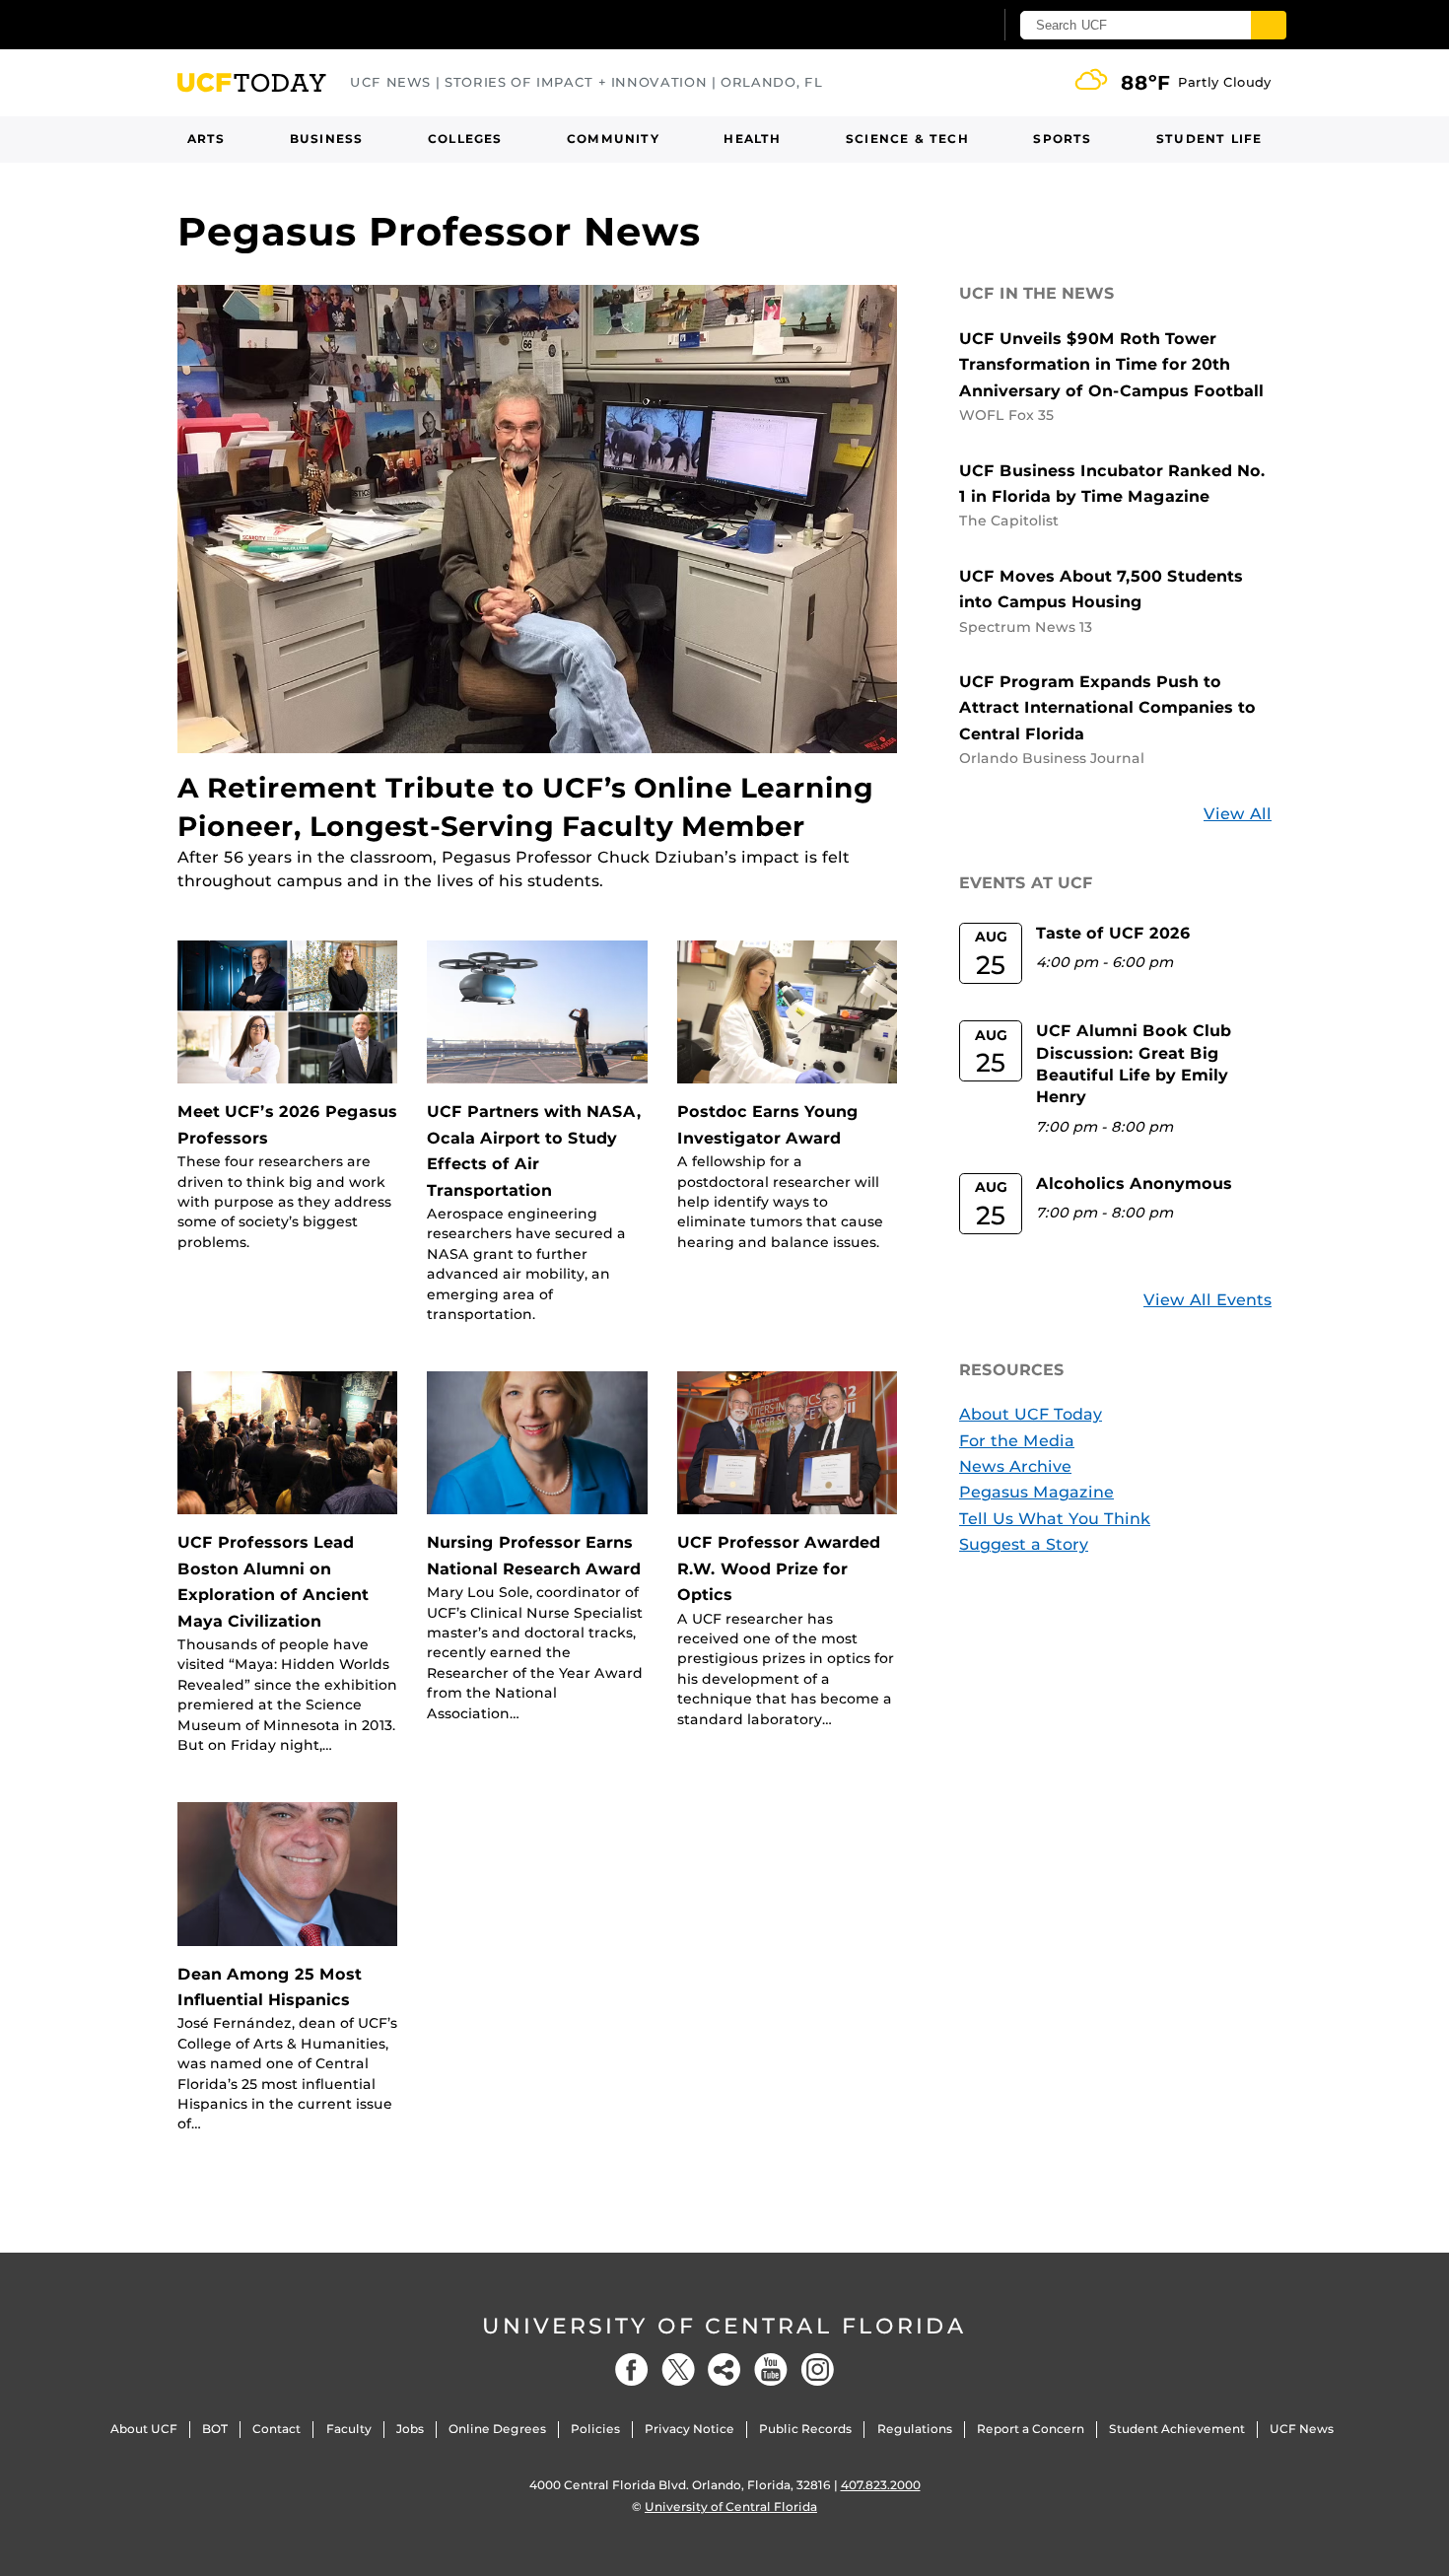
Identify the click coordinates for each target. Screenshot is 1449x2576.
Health (752, 139)
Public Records (805, 2429)
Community (613, 139)
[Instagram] (817, 2369)
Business (327, 139)
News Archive (1015, 1466)
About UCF (144, 2429)
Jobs (410, 2429)
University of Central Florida (724, 2326)
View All (1238, 814)
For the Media (1017, 1441)
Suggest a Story (1024, 1544)
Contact (276, 2429)
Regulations (915, 2429)
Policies (595, 2429)
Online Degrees (497, 2429)
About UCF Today (1031, 1414)
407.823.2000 (881, 2485)
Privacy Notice (690, 2429)
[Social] (724, 2369)
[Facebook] (632, 2369)
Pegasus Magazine (1036, 1492)
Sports (1062, 139)
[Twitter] (678, 2369)
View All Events (1207, 1300)
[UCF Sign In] (929, 26)
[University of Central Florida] (321, 24)
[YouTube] (771, 2369)
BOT (215, 2429)
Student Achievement (1177, 2429)
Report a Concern (1031, 2429)
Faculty (349, 2429)
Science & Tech (907, 139)
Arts (207, 139)
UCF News (1302, 2429)
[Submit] (1269, 25)
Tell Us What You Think (1055, 1519)
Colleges (465, 139)
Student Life (1209, 139)
